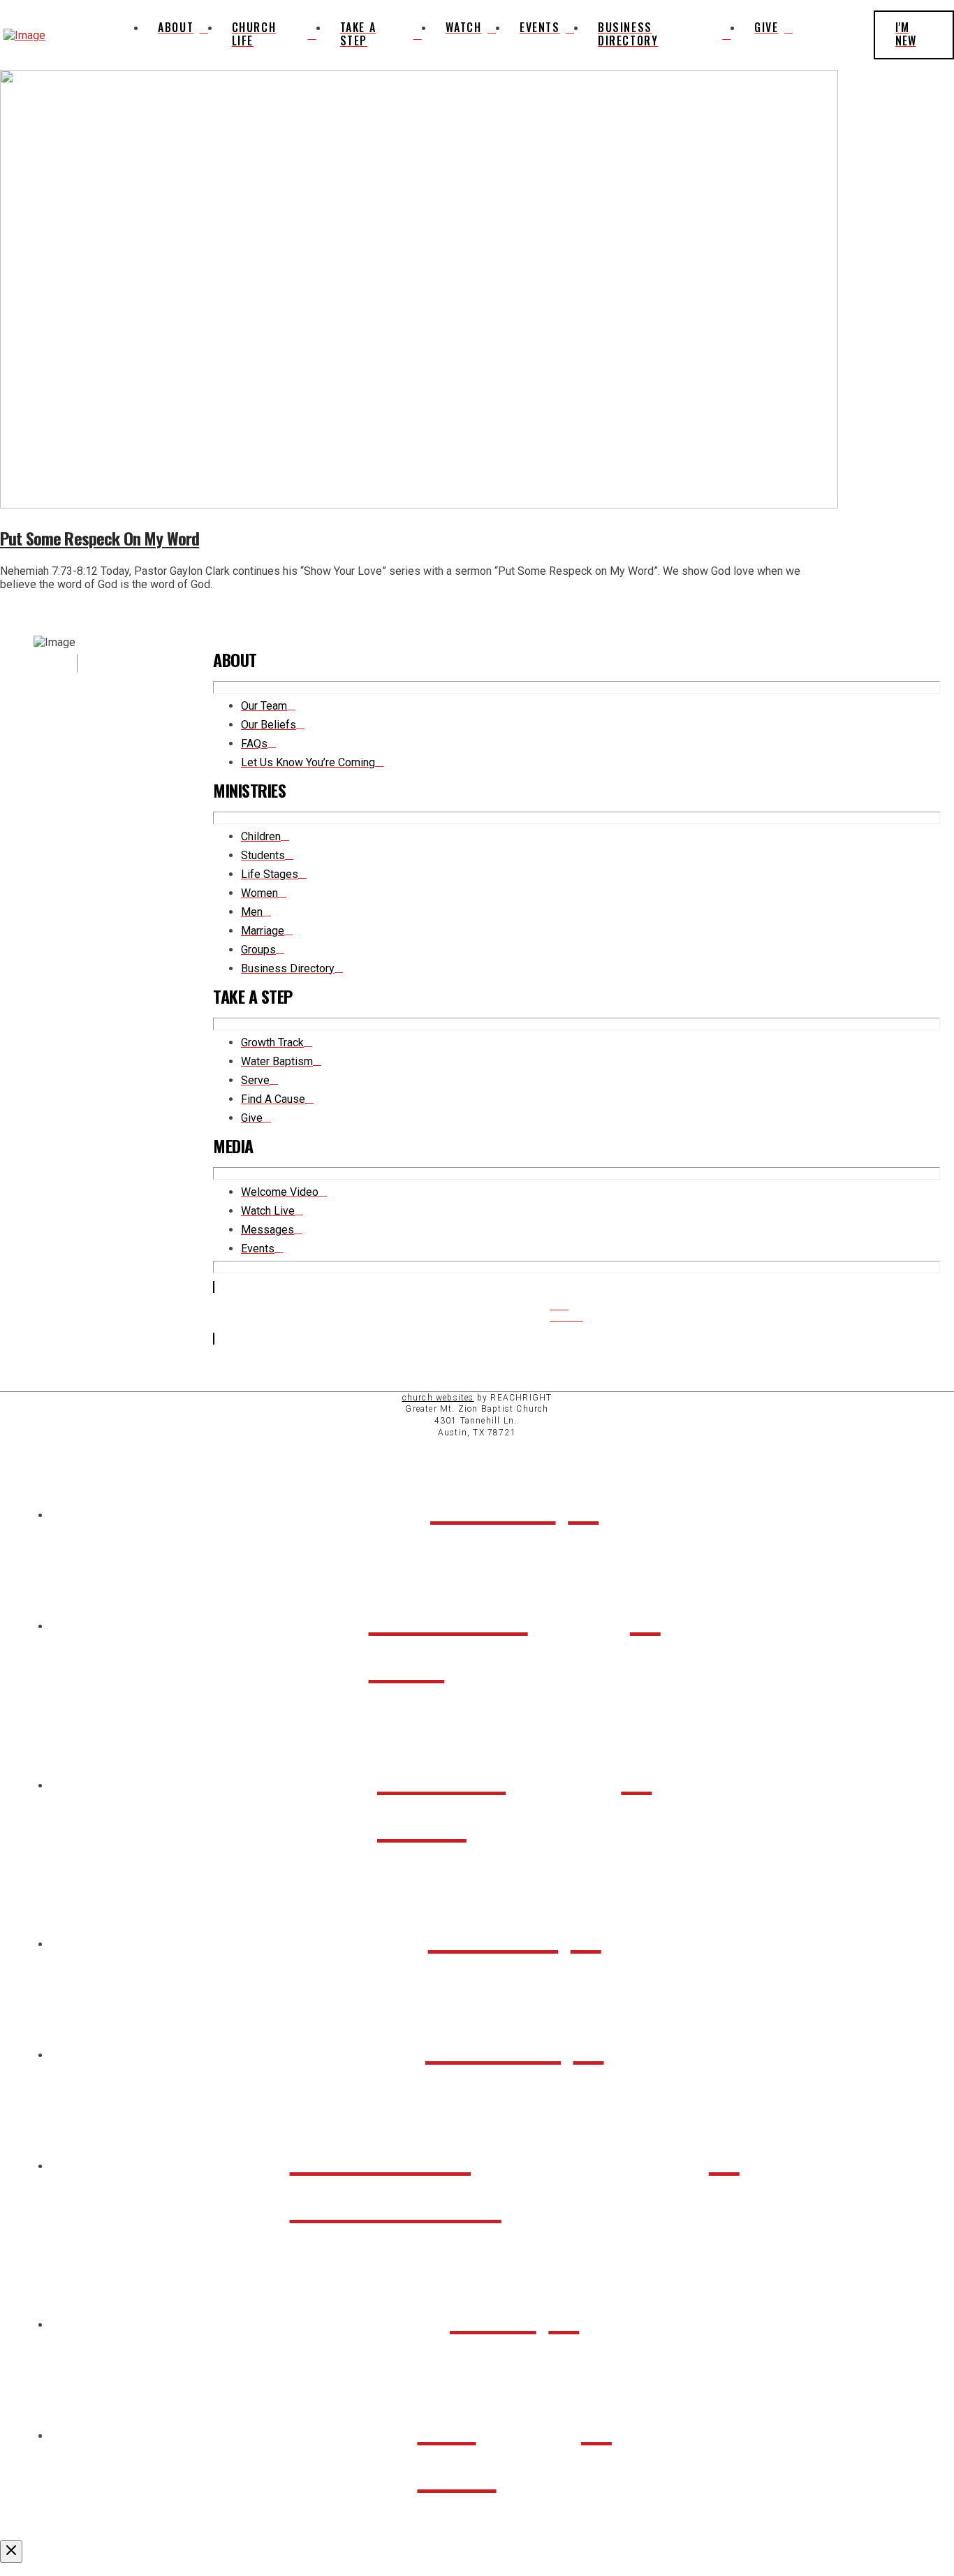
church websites (438, 1398)
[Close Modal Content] (11, 2552)
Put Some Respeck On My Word (100, 538)
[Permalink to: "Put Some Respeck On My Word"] (419, 505)
